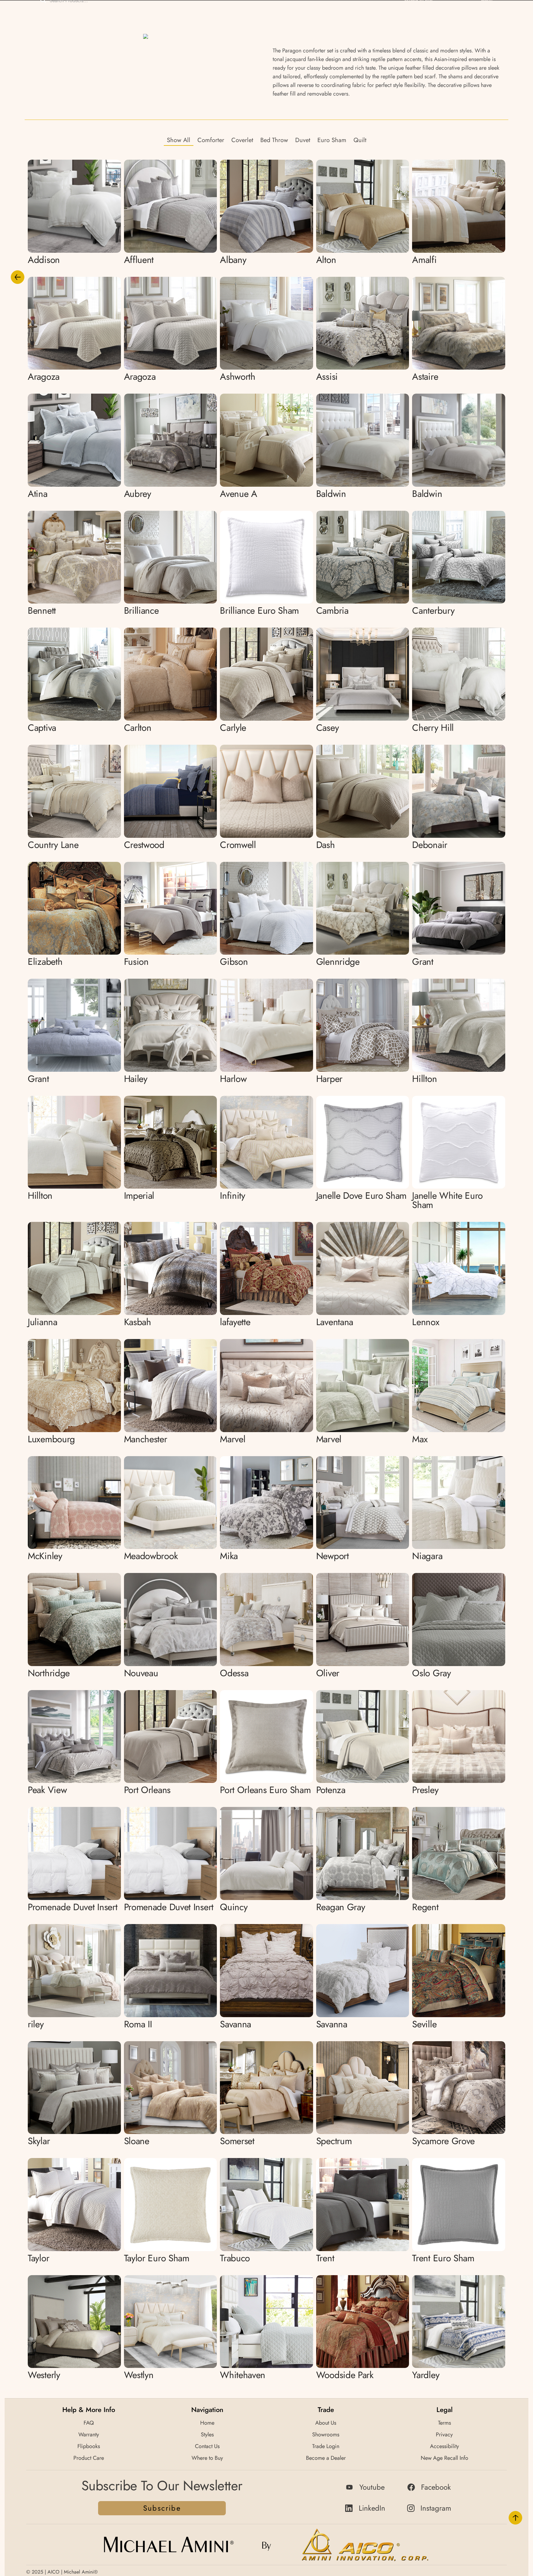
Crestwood (144, 845)
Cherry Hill (433, 728)
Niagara (427, 1556)
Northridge (49, 1673)
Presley (425, 1790)
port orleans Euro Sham (265, 1790)
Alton (326, 260)
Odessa (234, 1673)
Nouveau (141, 1673)
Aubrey (138, 494)
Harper (329, 1079)
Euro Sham (332, 140)
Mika (229, 1556)
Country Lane (53, 845)
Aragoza (44, 377)
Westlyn (139, 2375)
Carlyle (233, 728)
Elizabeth (45, 962)
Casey (328, 728)
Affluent (139, 260)
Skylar (39, 2141)
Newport (333, 1556)
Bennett (42, 610)
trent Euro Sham (443, 2258)
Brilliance (141, 610)
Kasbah (138, 1322)
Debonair (430, 845)
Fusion (136, 962)
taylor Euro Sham (157, 2258)
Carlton (138, 728)
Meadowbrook (151, 1556)
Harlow (233, 1079)
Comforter (211, 140)
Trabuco (235, 2258)
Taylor (38, 2258)
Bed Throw (274, 140)
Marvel (233, 1439)
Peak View (47, 1790)
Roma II (138, 2024)
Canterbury (433, 610)
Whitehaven (243, 2375)
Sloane (137, 2141)
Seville (424, 2024)
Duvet (303, 140)
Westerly (44, 2375)
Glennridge (338, 962)
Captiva (42, 728)
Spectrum (334, 2141)
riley (36, 2024)
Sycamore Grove (443, 2141)
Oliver (328, 1673)
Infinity (233, 1196)
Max (420, 1439)
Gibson (234, 962)
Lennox (426, 1322)
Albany (233, 260)
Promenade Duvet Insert (72, 1907)
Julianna (43, 1322)
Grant (423, 962)
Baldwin (331, 494)
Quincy (234, 1907)
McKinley (45, 1556)
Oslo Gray (431, 1673)
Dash (326, 845)
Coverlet (242, 140)
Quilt (360, 140)
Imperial (139, 1196)
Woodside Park (345, 2375)
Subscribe (162, 2508)
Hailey (136, 1079)
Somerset (237, 2141)
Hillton (424, 1079)
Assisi (327, 377)
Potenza (331, 1790)
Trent (325, 2258)
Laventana (335, 1322)
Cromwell (238, 845)
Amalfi (424, 260)
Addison (44, 260)
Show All (179, 140)
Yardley (426, 2375)
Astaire (425, 377)
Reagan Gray (341, 1907)
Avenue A (239, 494)
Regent (425, 1907)
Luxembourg (51, 1439)
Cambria (332, 610)
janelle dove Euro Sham (361, 1196)
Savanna (236, 2024)
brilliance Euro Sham (259, 610)
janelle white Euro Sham (447, 1200)
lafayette (235, 1322)
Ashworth (238, 377)
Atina (38, 494)
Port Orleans (147, 1790)
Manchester (146, 1439)
